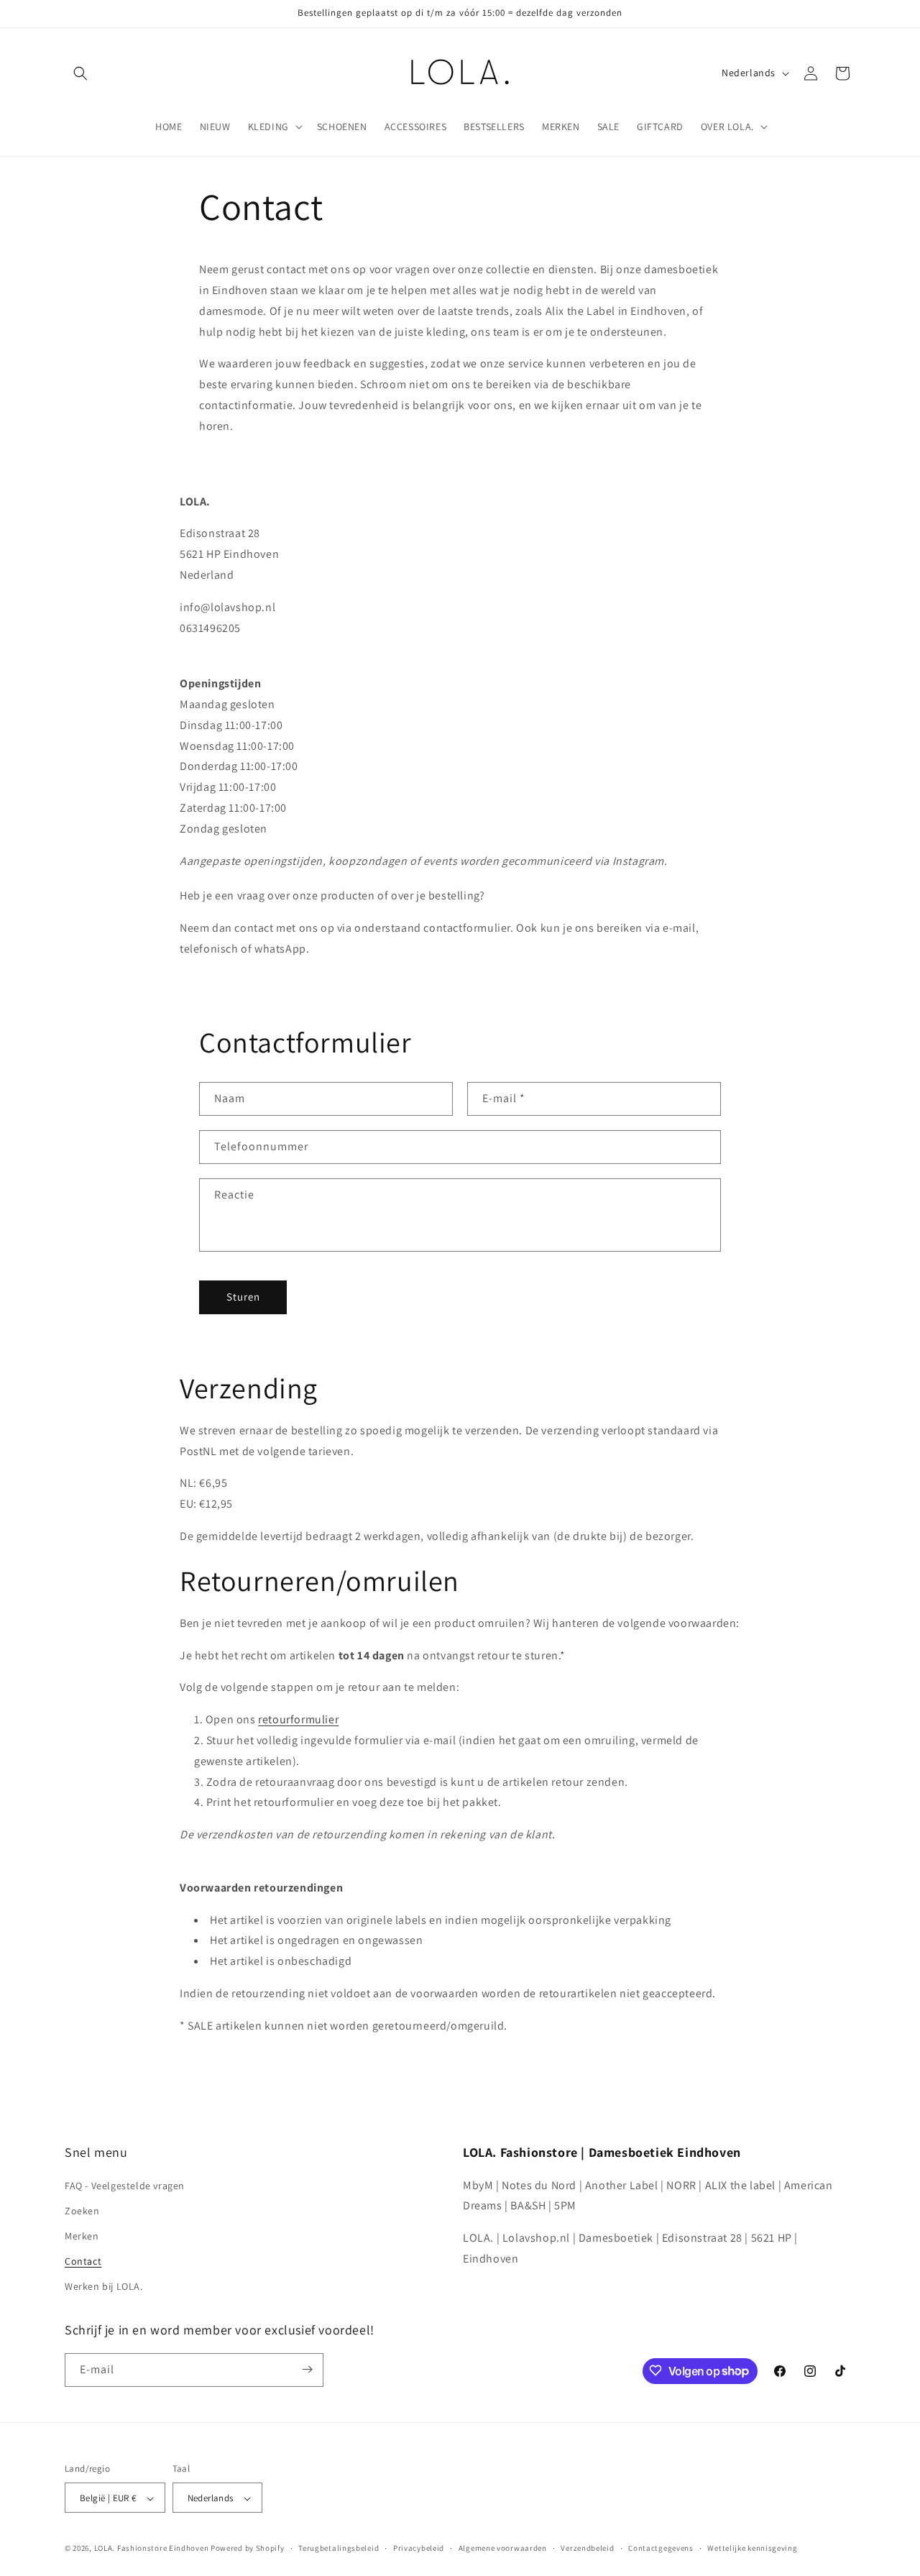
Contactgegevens (661, 2548)
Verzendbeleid (587, 2548)
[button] (80, 73)
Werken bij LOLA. (104, 2287)
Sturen (243, 1297)
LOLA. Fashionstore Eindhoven (152, 2549)
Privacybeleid (419, 2548)
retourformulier (298, 1719)
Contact (83, 2261)
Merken (82, 2236)
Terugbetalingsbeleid (339, 2548)
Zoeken (82, 2211)
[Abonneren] (307, 2369)
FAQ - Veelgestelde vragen (125, 2186)
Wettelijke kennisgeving (752, 2548)
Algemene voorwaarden (503, 2548)
